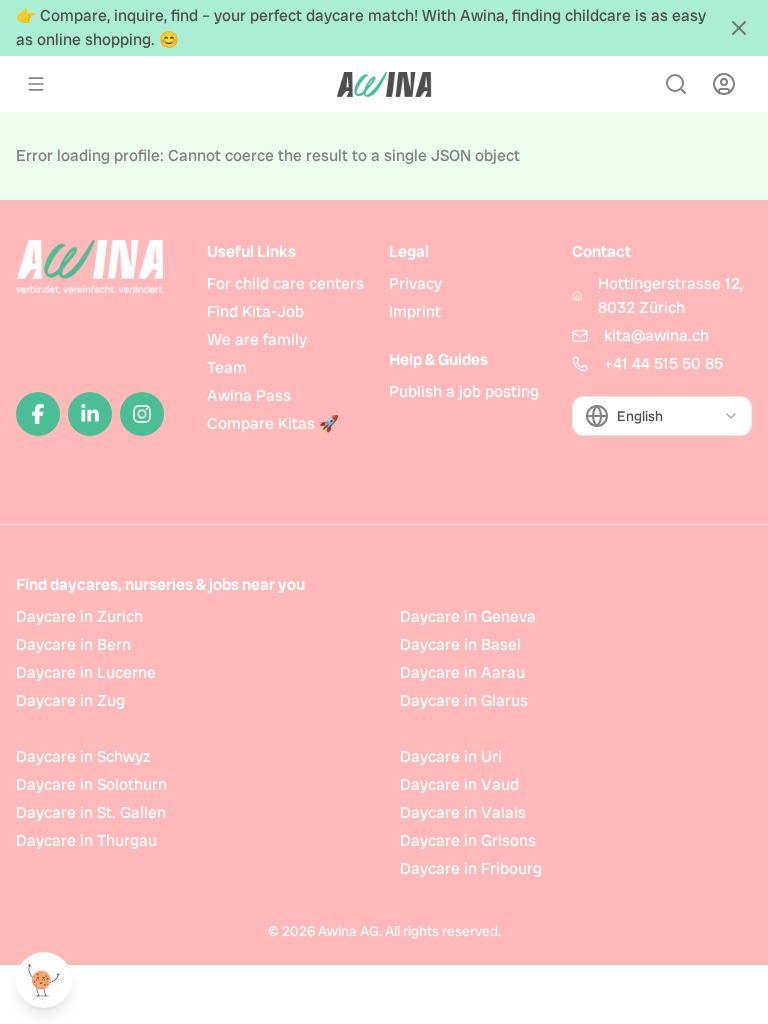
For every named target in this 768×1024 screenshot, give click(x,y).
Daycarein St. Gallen (91, 812)
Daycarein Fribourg (471, 868)
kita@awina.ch (656, 335)
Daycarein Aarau (462, 672)
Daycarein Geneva (468, 616)
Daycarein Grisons (468, 840)
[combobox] (662, 416)
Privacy (415, 283)
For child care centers (285, 283)
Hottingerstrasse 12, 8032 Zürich (670, 295)
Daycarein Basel (460, 644)
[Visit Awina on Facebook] (38, 414)
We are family (257, 339)
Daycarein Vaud (459, 784)
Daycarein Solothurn (91, 784)
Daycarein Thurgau (86, 840)
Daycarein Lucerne (86, 672)
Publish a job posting (464, 391)
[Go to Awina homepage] (384, 84)
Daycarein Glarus (464, 700)
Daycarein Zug (70, 700)
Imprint (415, 311)
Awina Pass (249, 395)
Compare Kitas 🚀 (273, 423)
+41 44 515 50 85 (663, 363)
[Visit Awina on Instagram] (142, 414)
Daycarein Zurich (79, 616)
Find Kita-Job (255, 311)
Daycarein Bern (73, 644)
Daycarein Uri (451, 756)
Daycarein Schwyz (83, 756)
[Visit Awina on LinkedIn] (90, 414)
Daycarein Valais (463, 812)
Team (227, 367)
